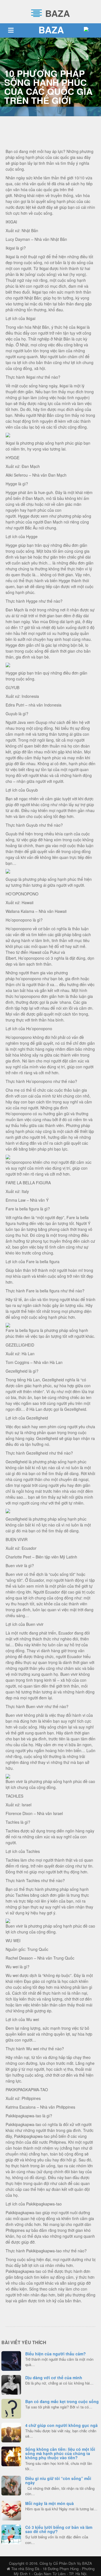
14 (11, 2360)
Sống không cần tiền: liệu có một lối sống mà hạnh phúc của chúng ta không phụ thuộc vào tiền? (60, 2453)
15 (11, 2510)
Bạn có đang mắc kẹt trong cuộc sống (62, 2401)
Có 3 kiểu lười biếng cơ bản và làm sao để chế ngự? (59, 2529)
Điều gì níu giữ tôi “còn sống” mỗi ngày (58, 2480)
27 (11, 2534)
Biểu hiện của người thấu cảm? (56, 2354)
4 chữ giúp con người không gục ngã (61, 2425)
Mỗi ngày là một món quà (50, 2503)
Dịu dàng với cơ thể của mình (54, 2378)
